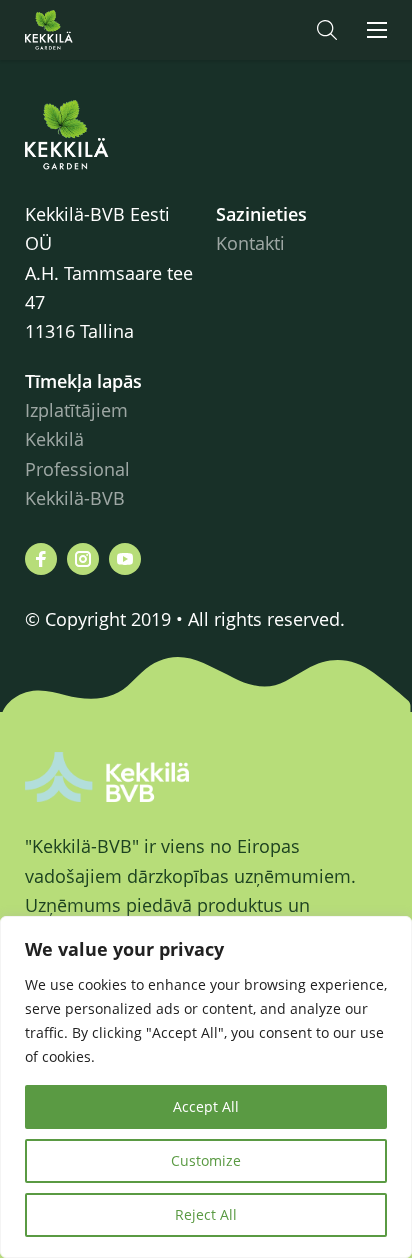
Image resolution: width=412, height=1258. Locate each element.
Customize (206, 1160)
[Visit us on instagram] (83, 559)
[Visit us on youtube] (125, 559)
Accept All (206, 1106)
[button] (327, 30)
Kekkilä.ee (89, 30)
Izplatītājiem (76, 410)
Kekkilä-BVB (75, 498)
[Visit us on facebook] (41, 559)
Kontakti (250, 243)
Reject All (206, 1214)
